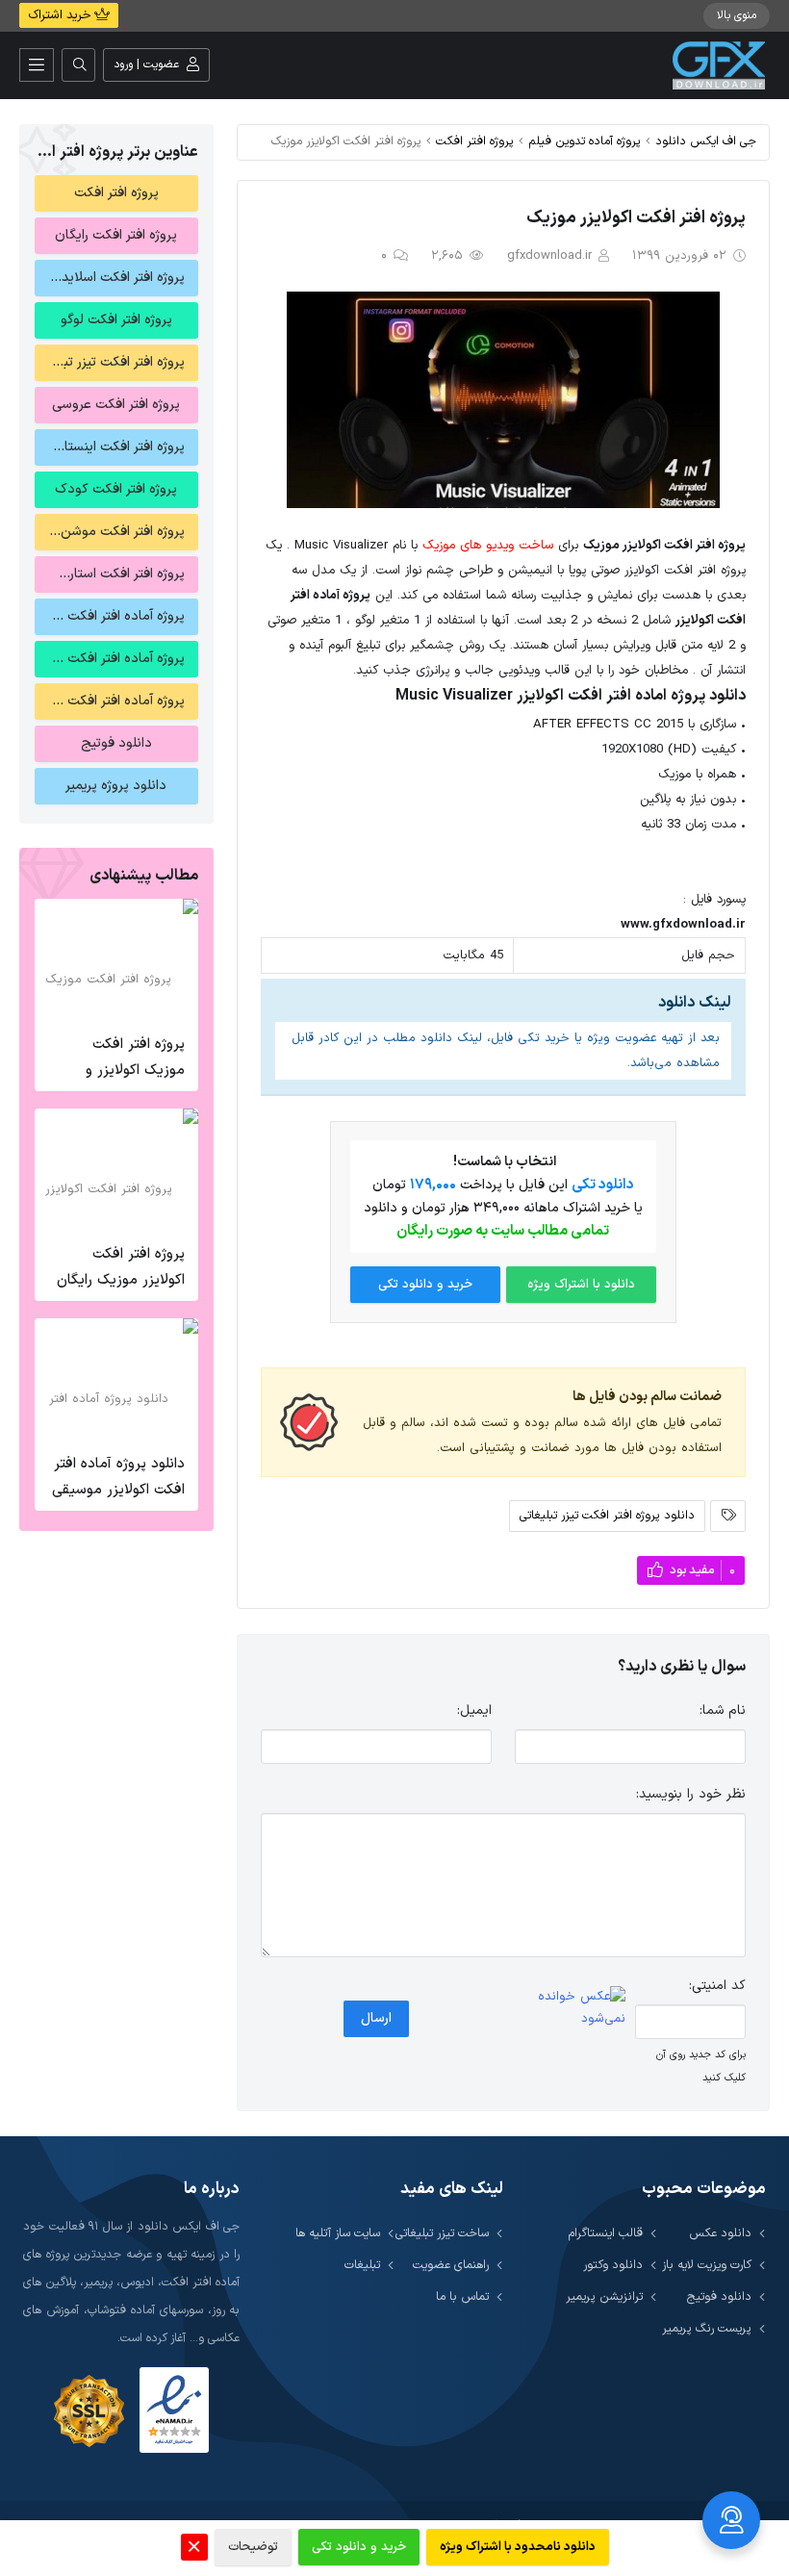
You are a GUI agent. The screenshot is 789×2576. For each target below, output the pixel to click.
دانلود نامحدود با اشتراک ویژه (518, 2547)
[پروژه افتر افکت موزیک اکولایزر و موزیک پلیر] (116, 961)
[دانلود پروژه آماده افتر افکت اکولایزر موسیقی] (116, 1381)
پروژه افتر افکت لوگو (116, 320)
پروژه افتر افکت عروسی (116, 405)
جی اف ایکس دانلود (706, 141)
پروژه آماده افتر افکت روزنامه (110, 701)
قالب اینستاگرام (606, 2233)
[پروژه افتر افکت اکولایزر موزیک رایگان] (116, 1171)
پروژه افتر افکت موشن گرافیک (110, 532)
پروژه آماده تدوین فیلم (585, 141)
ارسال (376, 2018)
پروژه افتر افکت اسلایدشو (115, 278)
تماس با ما (462, 2296)
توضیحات (253, 2547)
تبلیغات (362, 2265)
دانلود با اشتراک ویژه (581, 1285)
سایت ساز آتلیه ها (338, 2233)
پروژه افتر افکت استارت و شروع (110, 574)
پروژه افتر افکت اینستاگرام (114, 447)
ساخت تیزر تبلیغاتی (442, 2233)
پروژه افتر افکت (475, 141)
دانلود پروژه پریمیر (116, 786)
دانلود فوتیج (116, 743)
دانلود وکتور (613, 2265)
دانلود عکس (720, 2233)
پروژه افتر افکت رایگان (116, 235)
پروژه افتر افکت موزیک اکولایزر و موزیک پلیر (135, 1071)
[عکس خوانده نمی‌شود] (570, 2008)
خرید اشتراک (61, 15)
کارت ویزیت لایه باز (707, 2265)
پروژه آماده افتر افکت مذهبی (110, 659)
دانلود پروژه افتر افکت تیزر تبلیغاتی (607, 1515)
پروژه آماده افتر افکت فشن (110, 616)
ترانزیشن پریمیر (604, 2296)
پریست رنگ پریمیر (707, 2328)
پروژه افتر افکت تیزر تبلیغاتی (110, 362)
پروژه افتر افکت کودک (116, 489)
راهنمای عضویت (451, 2265)
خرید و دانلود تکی (425, 1285)
